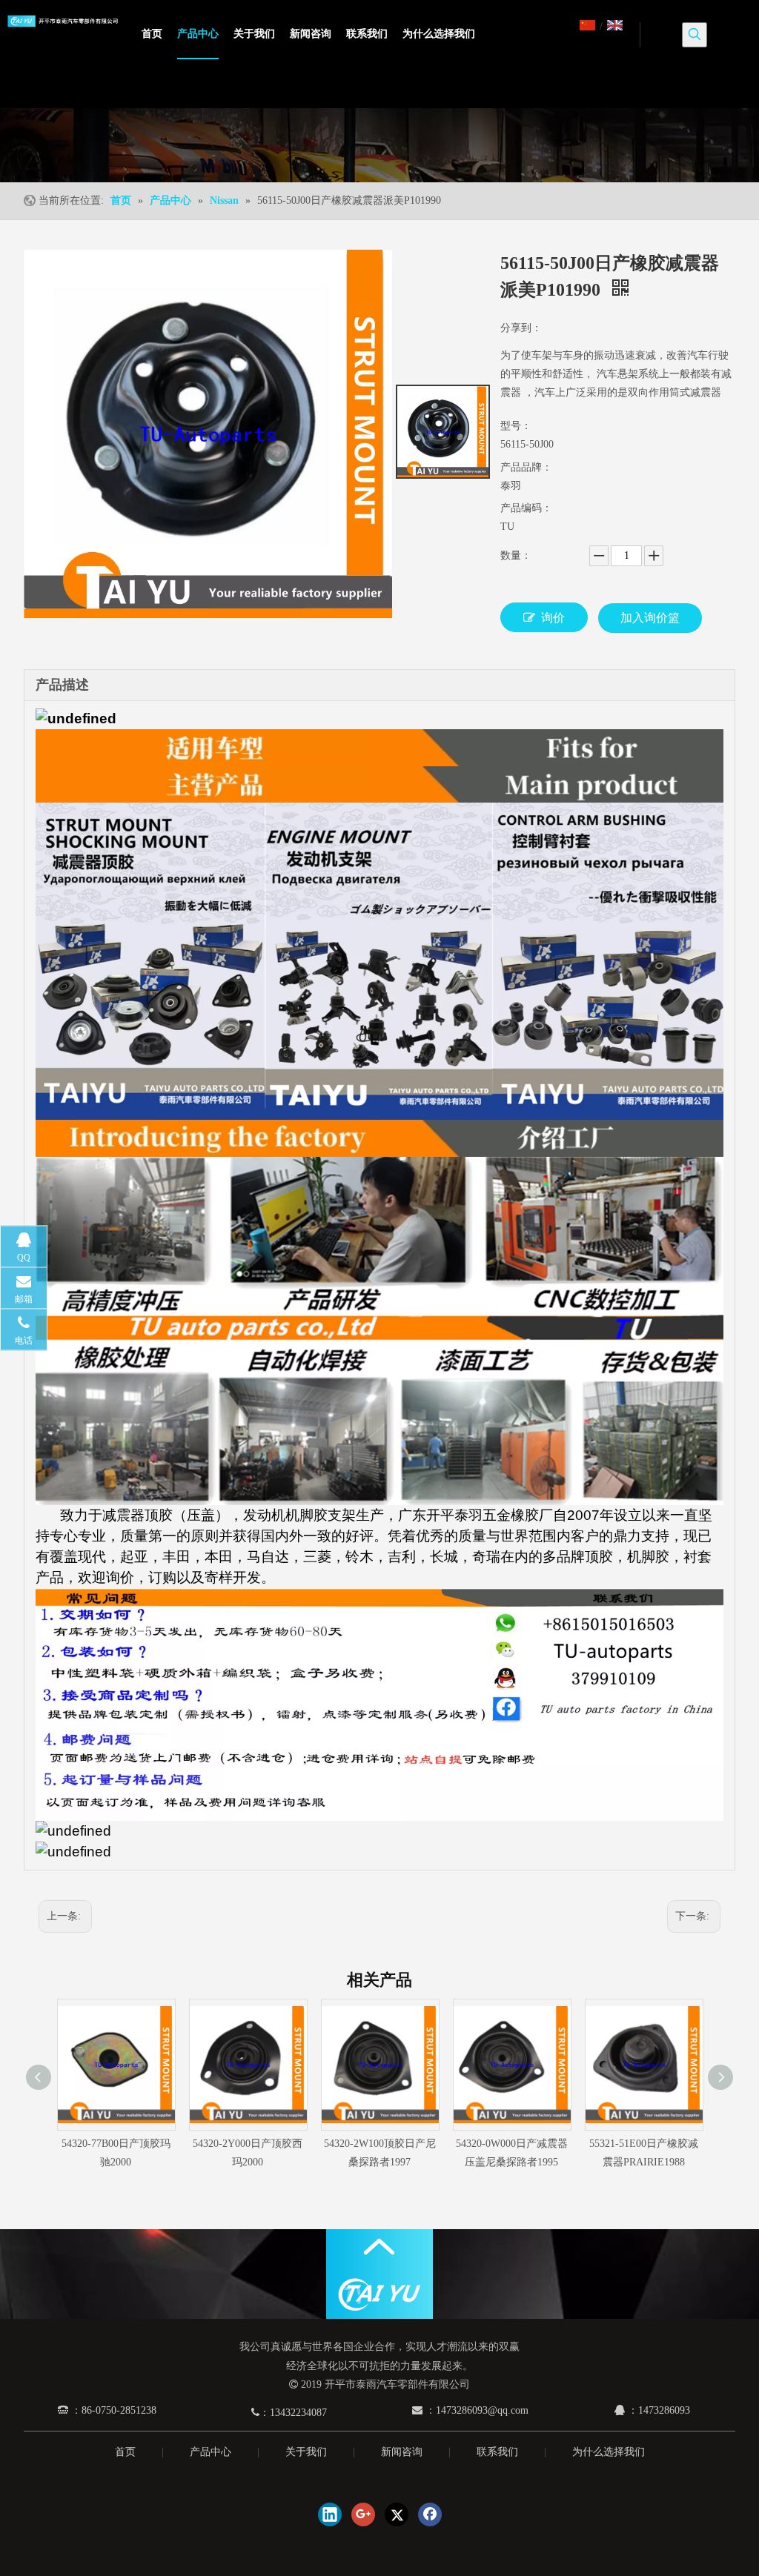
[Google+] (363, 2514)
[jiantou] (379, 2247)
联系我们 (497, 2452)
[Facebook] (430, 2514)
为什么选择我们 (609, 2452)
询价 (553, 618)
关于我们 (306, 2452)
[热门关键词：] (695, 35)
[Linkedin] (330, 2514)
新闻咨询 (402, 2452)
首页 (125, 2452)
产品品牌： (526, 467)
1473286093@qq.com (482, 2410)
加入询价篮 (650, 618)
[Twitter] (397, 2514)
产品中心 (211, 2452)
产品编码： (526, 508)
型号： (516, 426)
